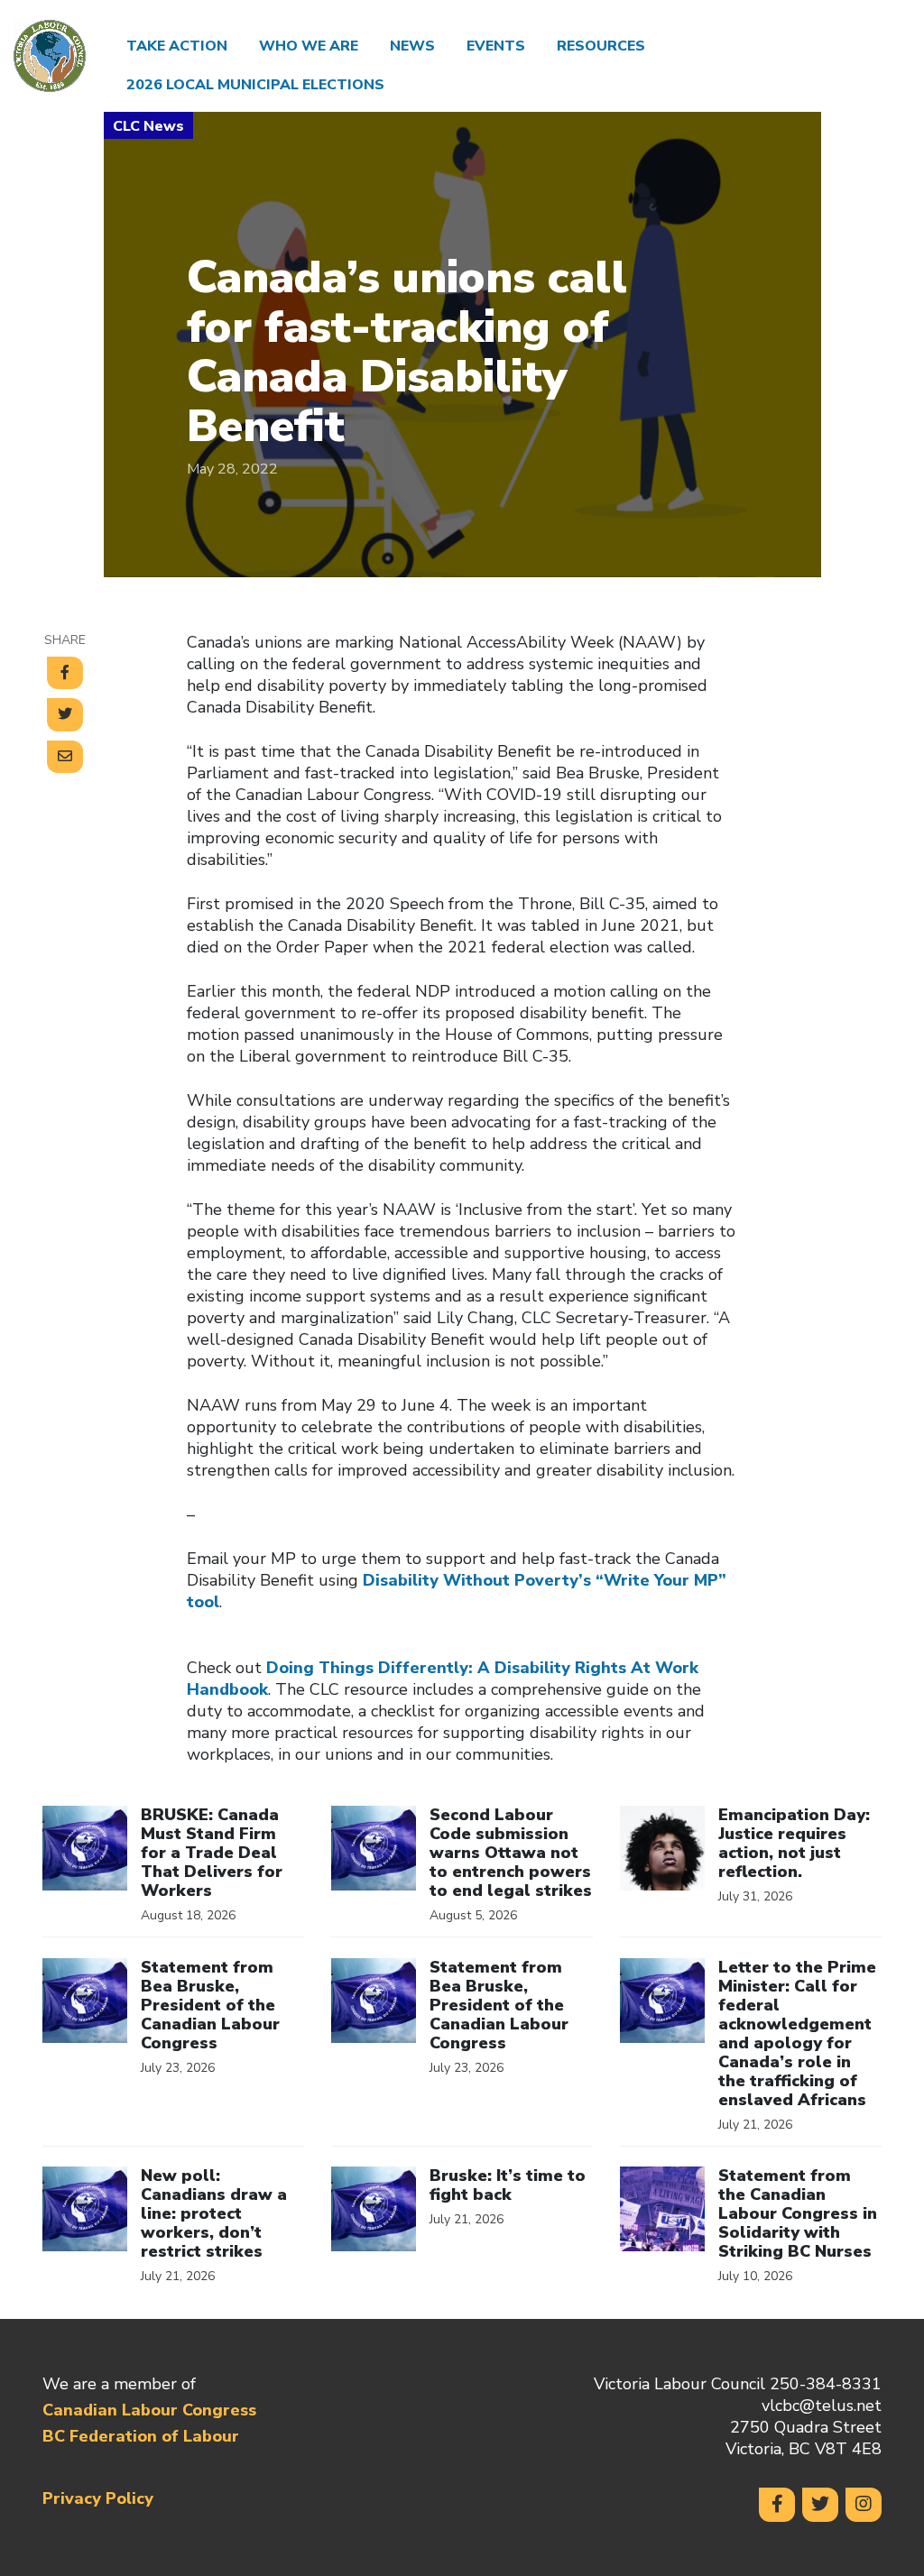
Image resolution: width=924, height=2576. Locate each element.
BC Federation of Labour (141, 2436)
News (412, 46)
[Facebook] (777, 2505)
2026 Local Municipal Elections (255, 85)
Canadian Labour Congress (149, 2410)
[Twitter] (820, 2505)
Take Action (177, 46)
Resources (601, 46)
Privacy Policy (98, 2498)
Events (496, 46)
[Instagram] (864, 2505)
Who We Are (309, 46)
